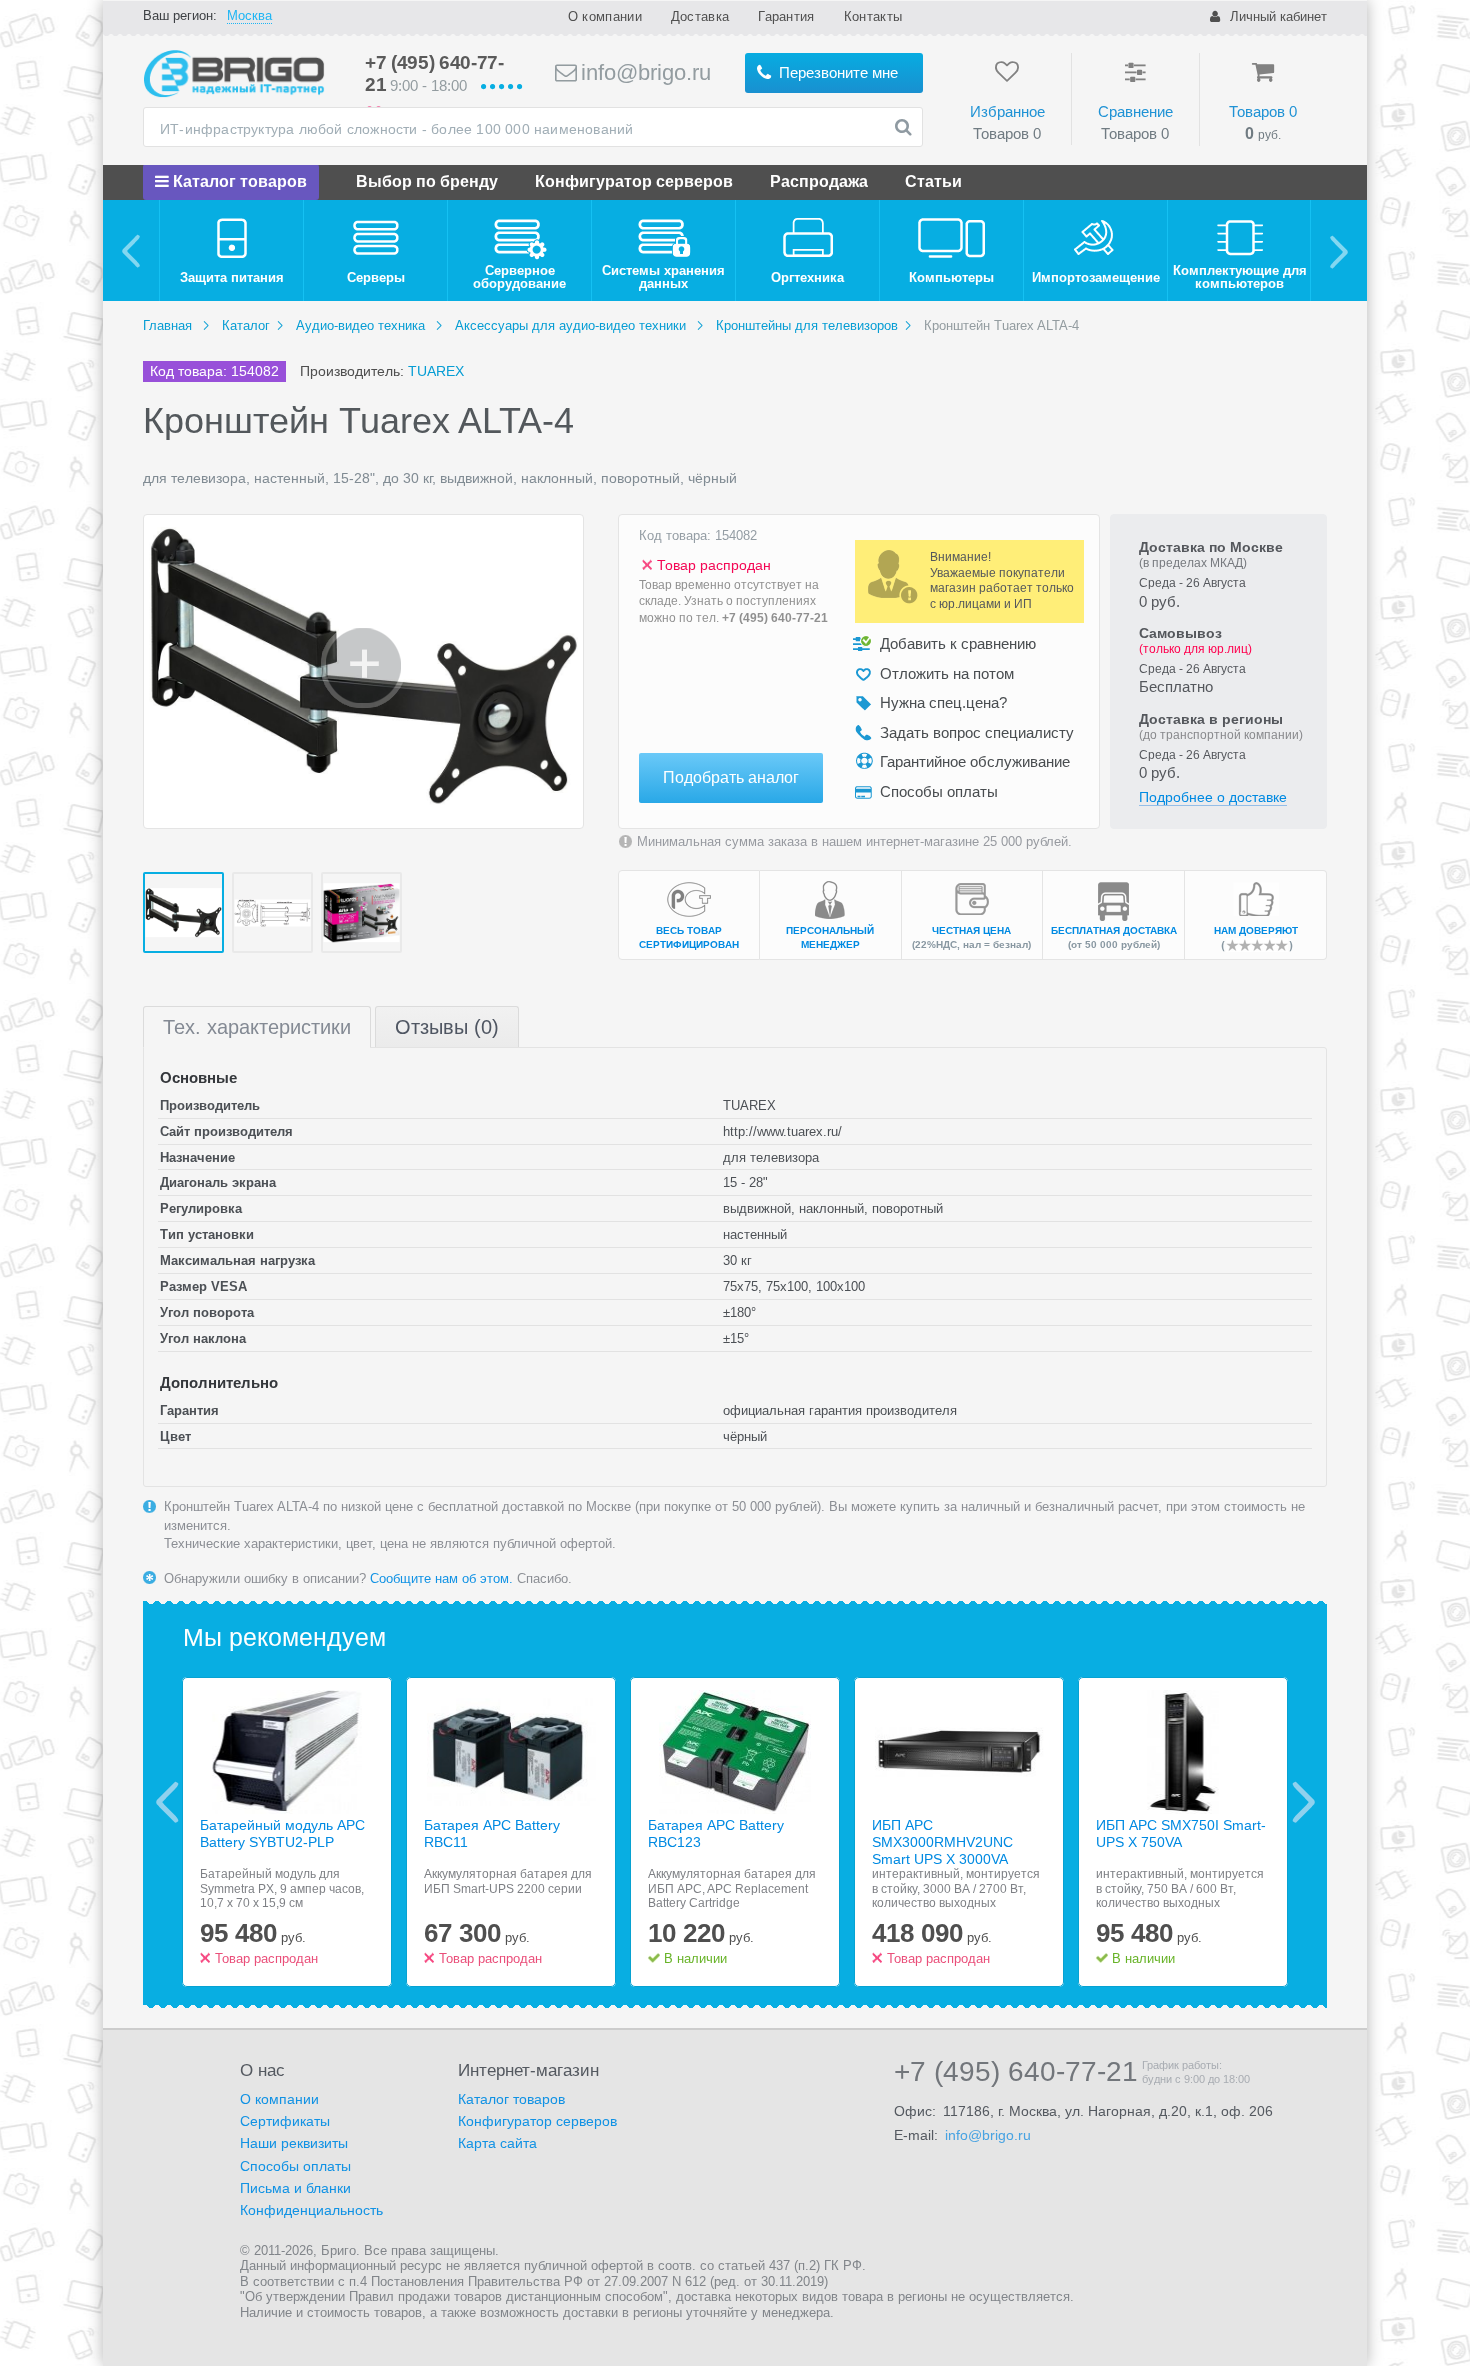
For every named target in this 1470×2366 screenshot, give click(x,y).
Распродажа (819, 181)
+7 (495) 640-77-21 (775, 618)
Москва (249, 15)
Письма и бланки (295, 2188)
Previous (167, 1802)
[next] (1338, 250)
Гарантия (786, 16)
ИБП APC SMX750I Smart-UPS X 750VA (1181, 1833)
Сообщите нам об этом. (441, 1578)
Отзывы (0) (447, 1027)
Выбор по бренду (427, 181)
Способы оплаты (295, 2166)
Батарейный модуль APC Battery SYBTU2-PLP (282, 1833)
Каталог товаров (238, 181)
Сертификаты (285, 2121)
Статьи (933, 181)
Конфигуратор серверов (634, 181)
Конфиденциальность (311, 2210)
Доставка (700, 16)
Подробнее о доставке (1213, 797)
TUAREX (436, 371)
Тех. (257, 1027)
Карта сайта (497, 2143)
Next (1303, 1802)
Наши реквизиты (294, 2143)
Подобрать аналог (731, 777)
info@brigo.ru (643, 72)
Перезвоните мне (836, 72)
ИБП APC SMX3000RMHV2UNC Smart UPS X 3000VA (942, 1842)
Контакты (873, 16)
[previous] (131, 250)
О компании (605, 16)
